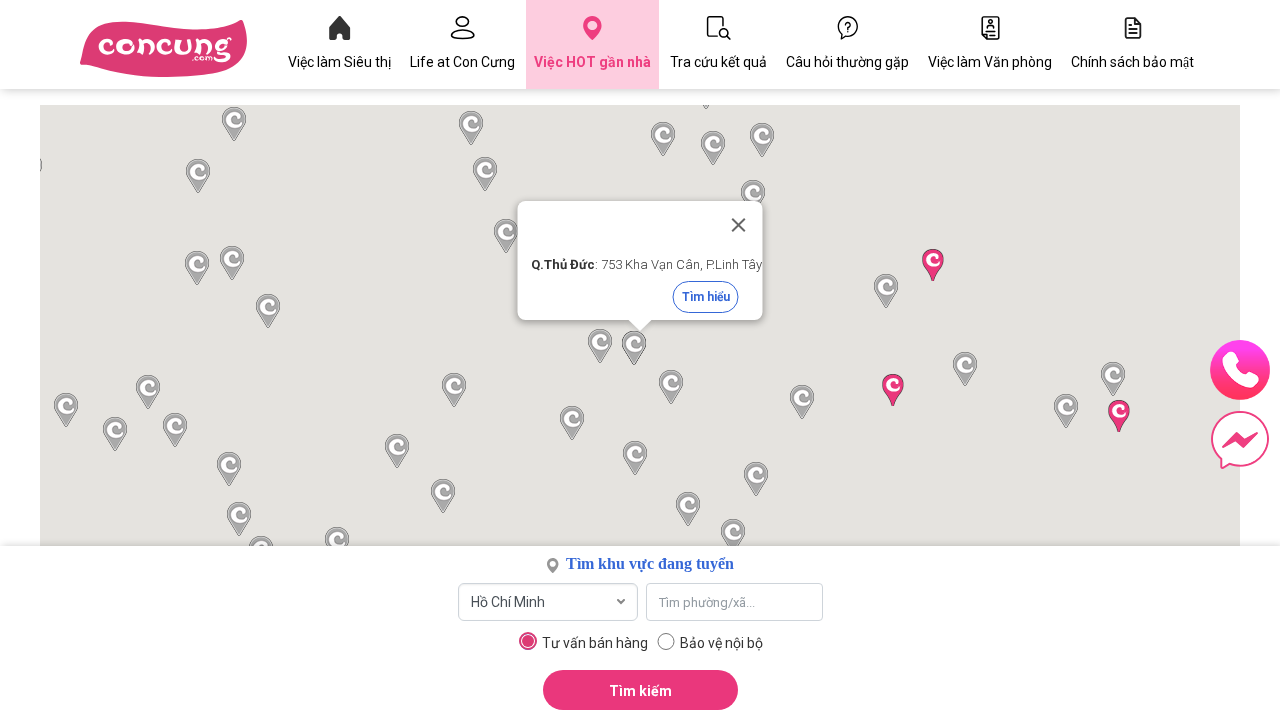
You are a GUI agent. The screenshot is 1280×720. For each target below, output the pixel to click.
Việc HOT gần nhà (592, 62)
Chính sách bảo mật (1132, 62)
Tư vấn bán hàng (595, 643)
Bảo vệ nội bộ (721, 643)
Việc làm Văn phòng (990, 62)
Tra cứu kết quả (718, 62)
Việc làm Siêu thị (339, 62)
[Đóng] (739, 225)
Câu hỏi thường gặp (847, 62)
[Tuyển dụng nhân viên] (179, 48)
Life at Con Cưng (462, 62)
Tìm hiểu (706, 297)
